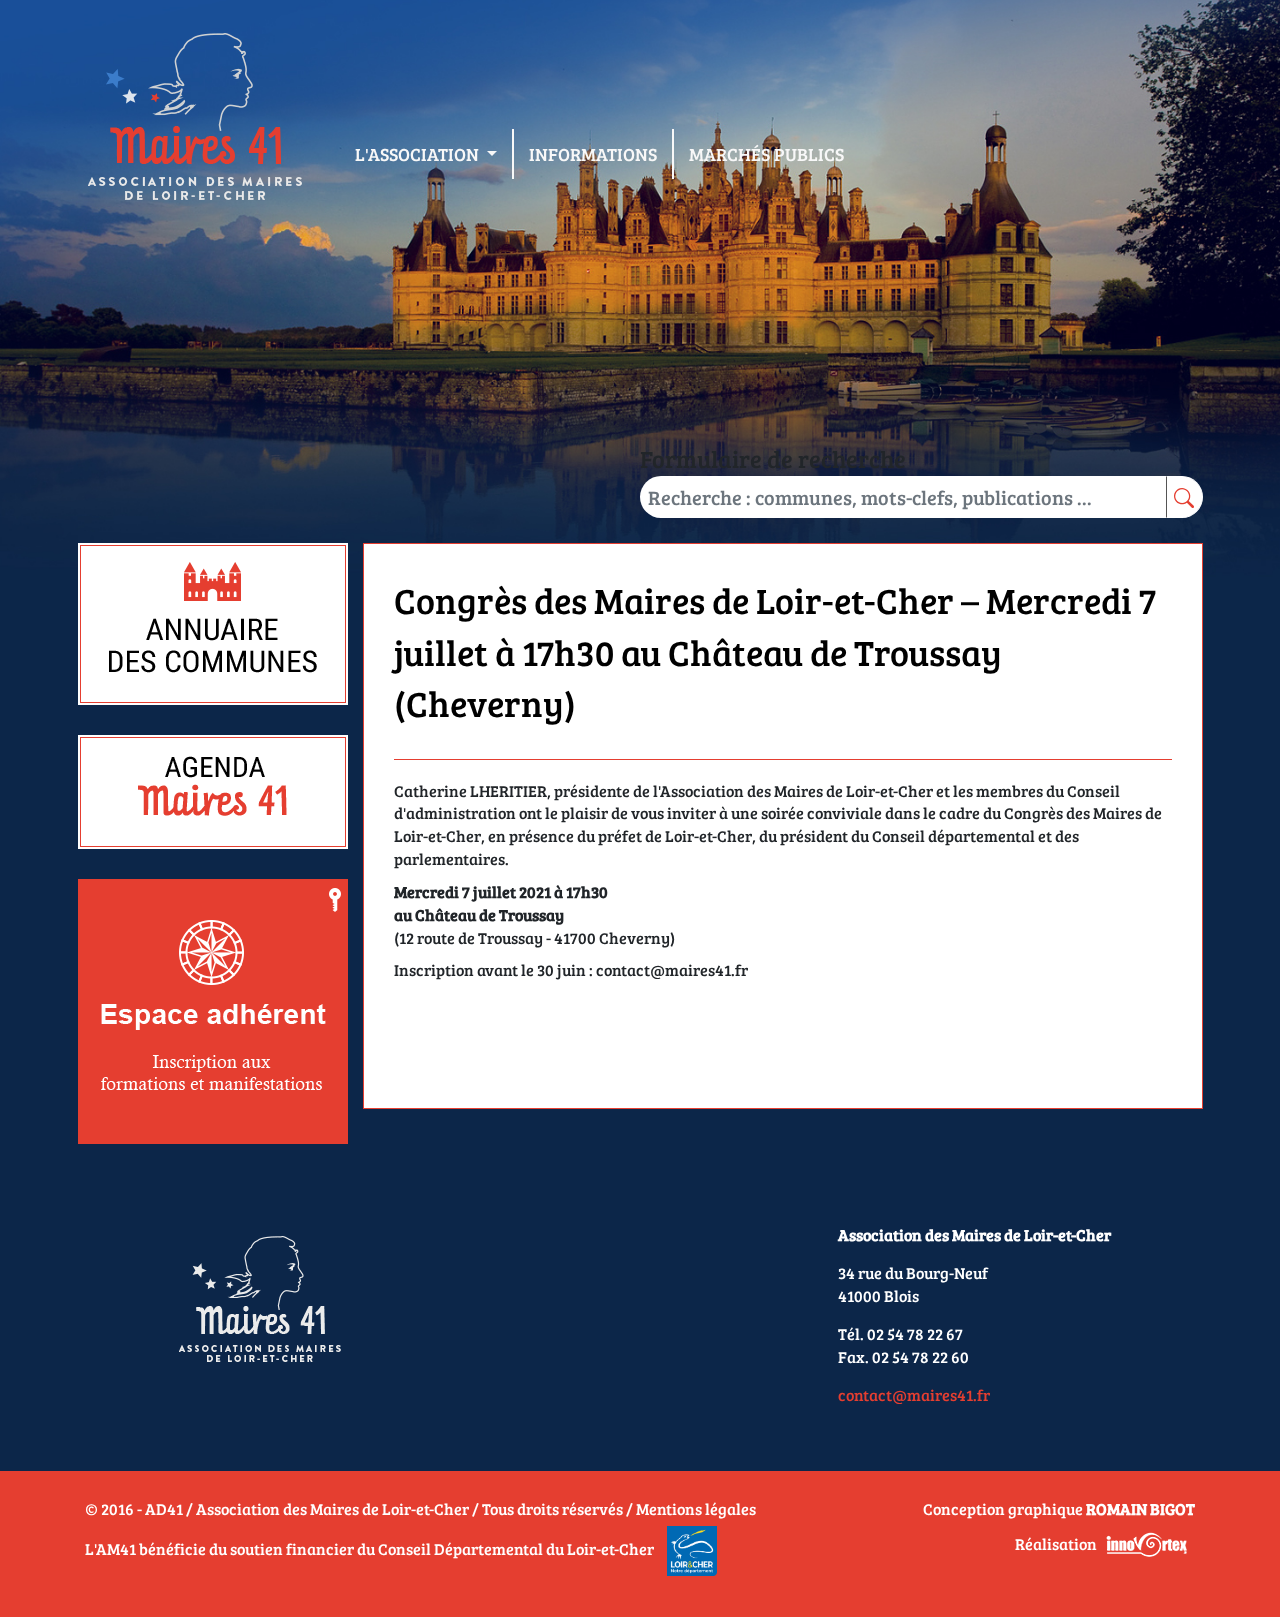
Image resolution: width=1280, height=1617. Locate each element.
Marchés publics (766, 154)
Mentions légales (696, 1508)
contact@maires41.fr (914, 1394)
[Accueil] (194, 121)
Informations (593, 154)
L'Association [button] (419, 154)
